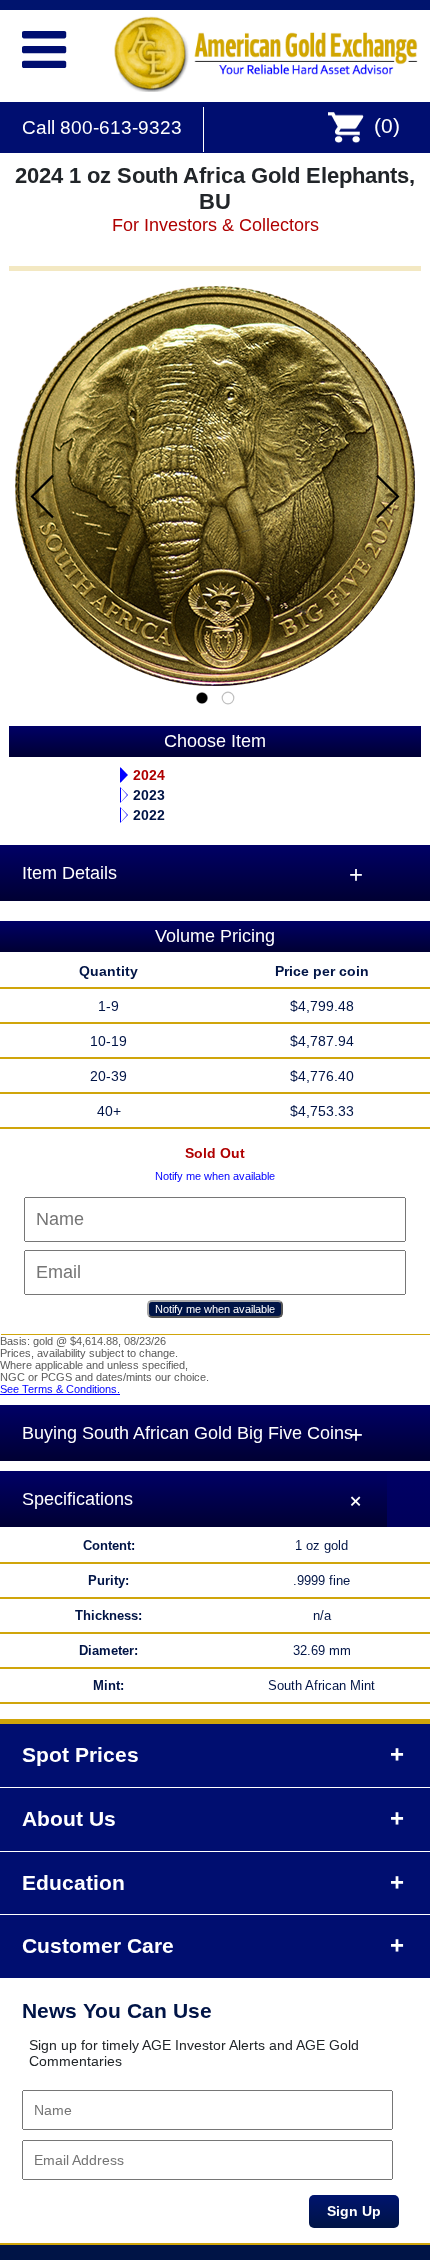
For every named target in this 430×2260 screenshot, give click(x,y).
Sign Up (354, 2211)
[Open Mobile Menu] (36, 45)
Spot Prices (80, 1755)
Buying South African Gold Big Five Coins (187, 1433)
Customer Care (98, 1946)
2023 (149, 795)
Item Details (69, 873)
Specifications (77, 1499)
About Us (69, 1819)
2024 (149, 775)
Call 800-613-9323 (102, 127)
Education (73, 1883)
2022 (149, 815)
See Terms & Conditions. (60, 1389)
